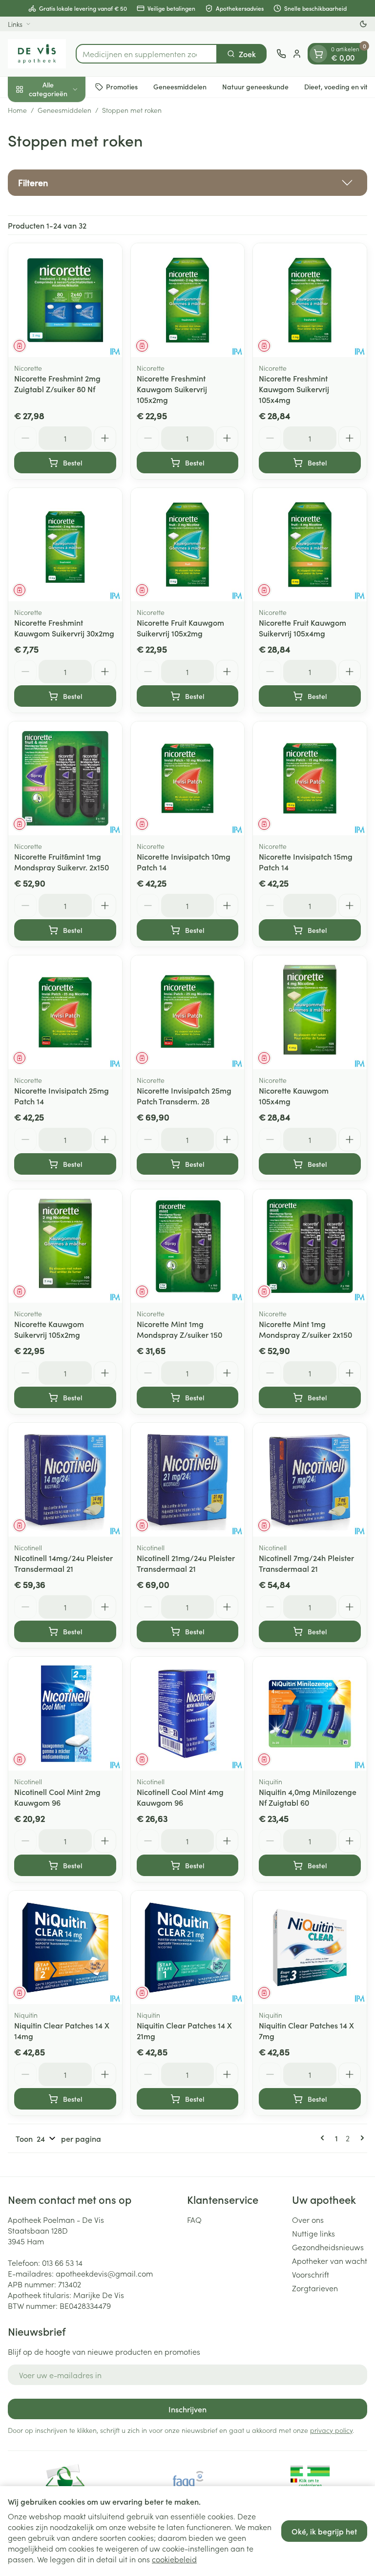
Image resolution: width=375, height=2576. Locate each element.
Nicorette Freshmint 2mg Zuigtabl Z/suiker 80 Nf (57, 383)
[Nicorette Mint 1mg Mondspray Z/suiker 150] (188, 1246)
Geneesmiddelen (180, 86)
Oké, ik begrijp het (324, 2531)
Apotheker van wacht (330, 2260)
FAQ (194, 2219)
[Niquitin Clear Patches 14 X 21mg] (188, 1948)
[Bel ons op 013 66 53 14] (281, 54)
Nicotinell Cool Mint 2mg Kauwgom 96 (57, 1797)
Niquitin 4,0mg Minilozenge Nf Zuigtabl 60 (308, 1797)
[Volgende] (360, 2138)
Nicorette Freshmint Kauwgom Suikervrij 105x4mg (294, 389)
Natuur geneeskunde (255, 86)
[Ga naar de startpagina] (37, 54)
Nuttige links (313, 2233)
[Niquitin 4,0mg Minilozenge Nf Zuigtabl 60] (310, 1714)
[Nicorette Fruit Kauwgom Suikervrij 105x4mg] (310, 545)
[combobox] (146, 54)
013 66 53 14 (62, 2262)
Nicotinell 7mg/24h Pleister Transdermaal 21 (306, 1563)
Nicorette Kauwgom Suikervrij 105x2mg (49, 1329)
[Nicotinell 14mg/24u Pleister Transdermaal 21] (65, 1480)
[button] (187, 183)
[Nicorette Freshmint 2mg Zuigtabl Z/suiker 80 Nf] (65, 300)
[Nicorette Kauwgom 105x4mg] (310, 1012)
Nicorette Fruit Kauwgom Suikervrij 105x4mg (302, 628)
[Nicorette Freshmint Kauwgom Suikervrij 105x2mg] (188, 300)
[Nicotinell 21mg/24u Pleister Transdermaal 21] (188, 1480)
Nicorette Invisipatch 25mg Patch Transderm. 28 (184, 1096)
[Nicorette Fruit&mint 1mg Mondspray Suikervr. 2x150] (65, 778)
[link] (324, 2138)
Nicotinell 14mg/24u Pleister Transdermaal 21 (63, 1563)
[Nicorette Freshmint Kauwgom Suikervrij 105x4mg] (310, 300)
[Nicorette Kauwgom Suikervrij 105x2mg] (65, 1246)
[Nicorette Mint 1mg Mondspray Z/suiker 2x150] (310, 1246)
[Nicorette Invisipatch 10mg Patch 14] (188, 778)
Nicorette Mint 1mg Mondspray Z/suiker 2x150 (305, 1329)
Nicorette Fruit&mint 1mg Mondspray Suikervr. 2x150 (62, 862)
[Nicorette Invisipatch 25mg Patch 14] (65, 1012)
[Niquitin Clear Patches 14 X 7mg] (310, 1948)
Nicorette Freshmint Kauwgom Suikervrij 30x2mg (64, 628)
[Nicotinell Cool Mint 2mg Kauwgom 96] (65, 1714)
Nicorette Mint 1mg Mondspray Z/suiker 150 (179, 1329)
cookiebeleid (174, 2559)
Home (17, 110)
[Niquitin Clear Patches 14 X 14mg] (65, 1948)
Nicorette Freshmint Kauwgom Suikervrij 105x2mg (172, 389)
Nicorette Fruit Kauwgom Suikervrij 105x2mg (180, 628)
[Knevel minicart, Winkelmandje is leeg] (318, 54)
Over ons (308, 2219)
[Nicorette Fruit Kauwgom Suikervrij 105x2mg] (188, 545)
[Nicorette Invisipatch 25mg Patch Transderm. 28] (188, 1012)
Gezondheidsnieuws (328, 2247)
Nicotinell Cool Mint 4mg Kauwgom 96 (180, 1797)
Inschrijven (187, 2409)
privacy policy (331, 2430)
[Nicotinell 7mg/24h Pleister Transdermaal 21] (310, 1480)
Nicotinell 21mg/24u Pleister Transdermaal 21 (186, 1563)
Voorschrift (311, 2274)
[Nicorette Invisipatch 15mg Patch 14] (310, 778)
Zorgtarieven (315, 2288)
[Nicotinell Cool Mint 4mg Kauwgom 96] (188, 1714)
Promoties (122, 86)
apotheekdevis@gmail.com (104, 2273)
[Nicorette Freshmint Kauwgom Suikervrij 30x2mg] (65, 545)
